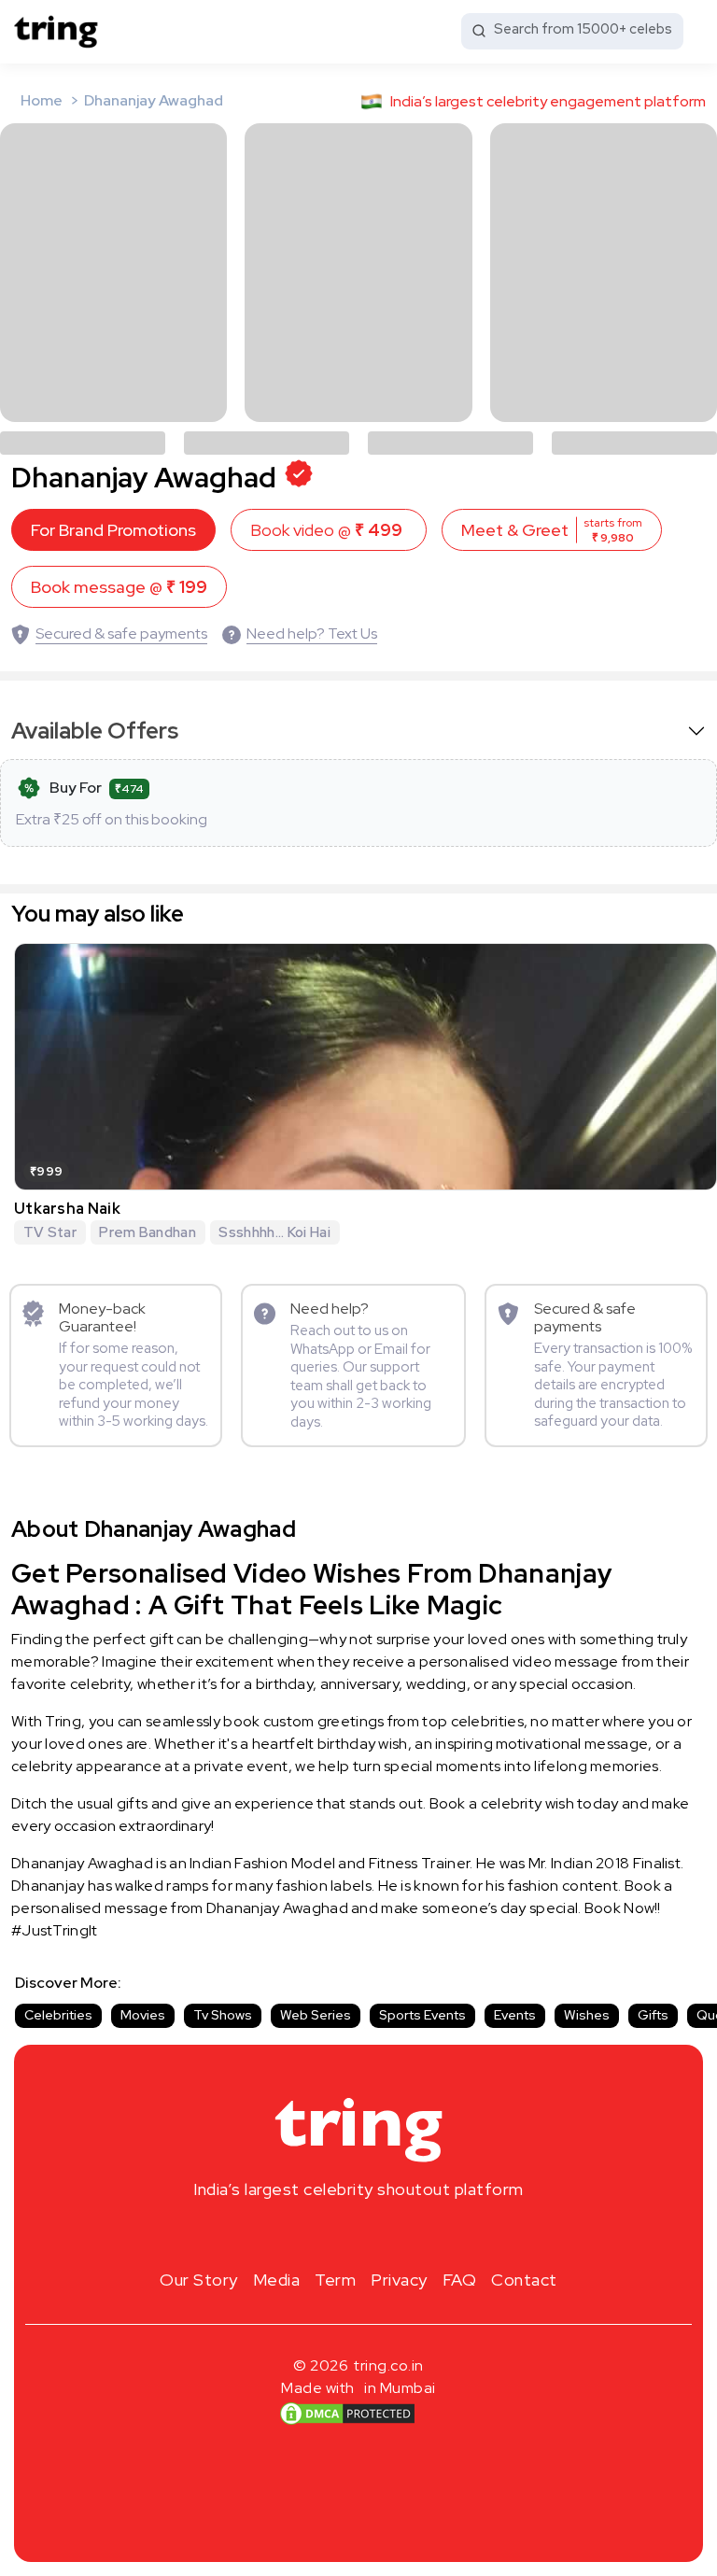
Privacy (399, 2280)
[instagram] (299, 2233)
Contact (524, 2280)
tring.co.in (389, 2365)
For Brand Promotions (113, 530)
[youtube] (388, 2233)
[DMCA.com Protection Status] (347, 2414)
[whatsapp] (418, 2233)
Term (335, 2280)
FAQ (460, 2280)
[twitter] (358, 2233)
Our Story (199, 2280)
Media (277, 2280)
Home (42, 100)
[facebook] (329, 2233)
